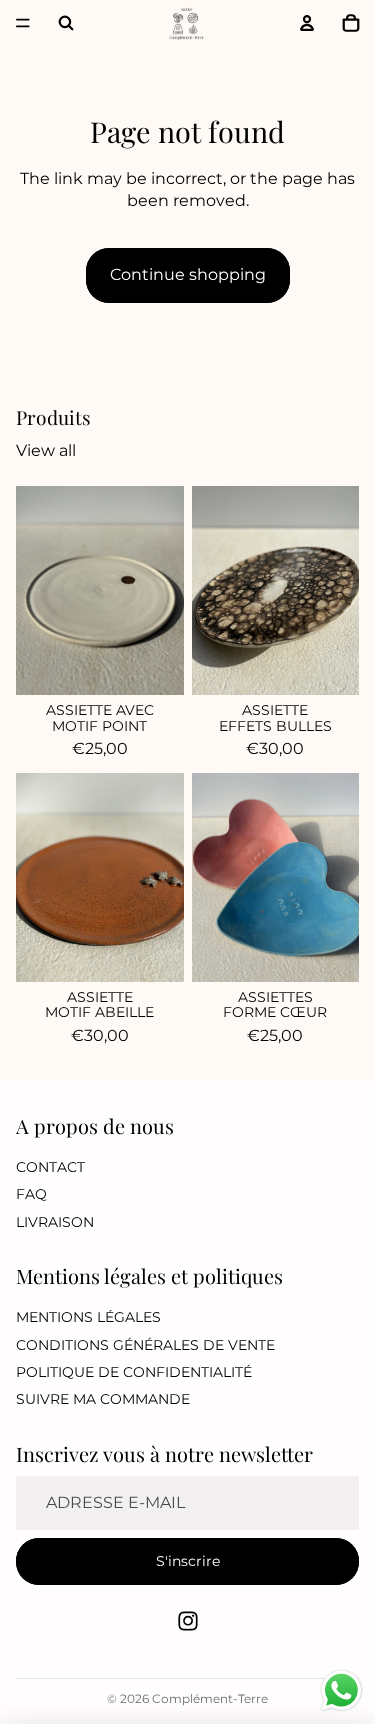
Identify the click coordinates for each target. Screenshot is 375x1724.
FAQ (31, 1194)
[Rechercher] (66, 23)
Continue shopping (188, 274)
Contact (50, 1167)
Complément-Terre (210, 1698)
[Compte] (307, 23)
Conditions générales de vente (145, 1345)
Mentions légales (88, 1318)
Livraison (55, 1222)
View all (46, 450)
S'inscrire (188, 1561)
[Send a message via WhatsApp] (341, 1690)
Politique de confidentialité (134, 1372)
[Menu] (23, 23)
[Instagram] (188, 1621)
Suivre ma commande (103, 1400)
